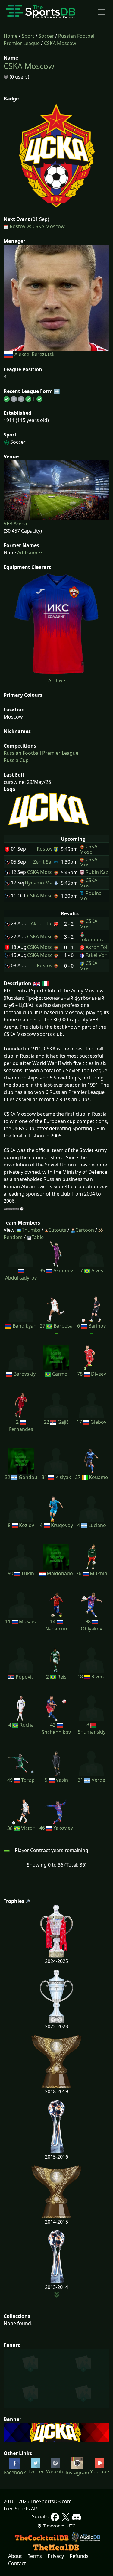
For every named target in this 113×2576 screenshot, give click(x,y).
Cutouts (57, 1230)
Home (11, 36)
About (15, 2556)
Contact (17, 2563)
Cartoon (85, 1230)
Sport (28, 36)
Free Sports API (21, 2509)
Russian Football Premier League (41, 753)
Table (38, 1237)
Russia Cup (16, 760)
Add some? (29, 553)
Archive (57, 680)
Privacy (56, 2556)
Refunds (79, 2556)
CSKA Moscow (60, 43)
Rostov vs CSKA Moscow (37, 226)
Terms (35, 2556)
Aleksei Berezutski (35, 354)
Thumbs (31, 1230)
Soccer (46, 36)
